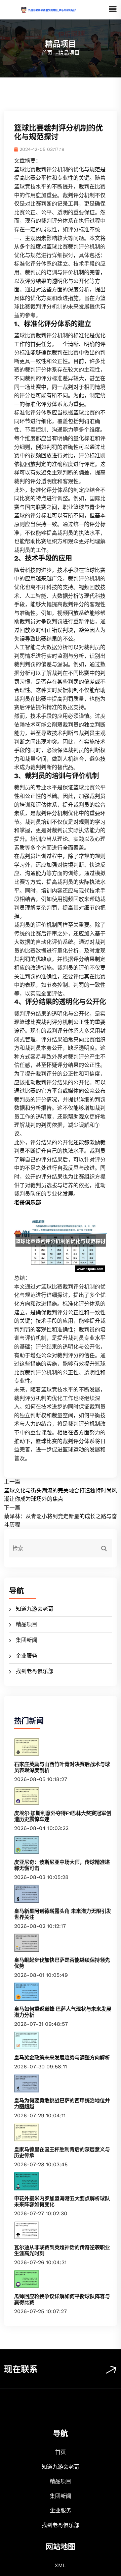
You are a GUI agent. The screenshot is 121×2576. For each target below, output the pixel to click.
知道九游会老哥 (35, 1609)
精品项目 (27, 1624)
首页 (47, 53)
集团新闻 (27, 1640)
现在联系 (21, 2369)
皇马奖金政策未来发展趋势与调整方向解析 (62, 2058)
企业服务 (27, 1656)
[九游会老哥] (56, 10)
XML (61, 2565)
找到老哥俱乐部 (35, 1671)
